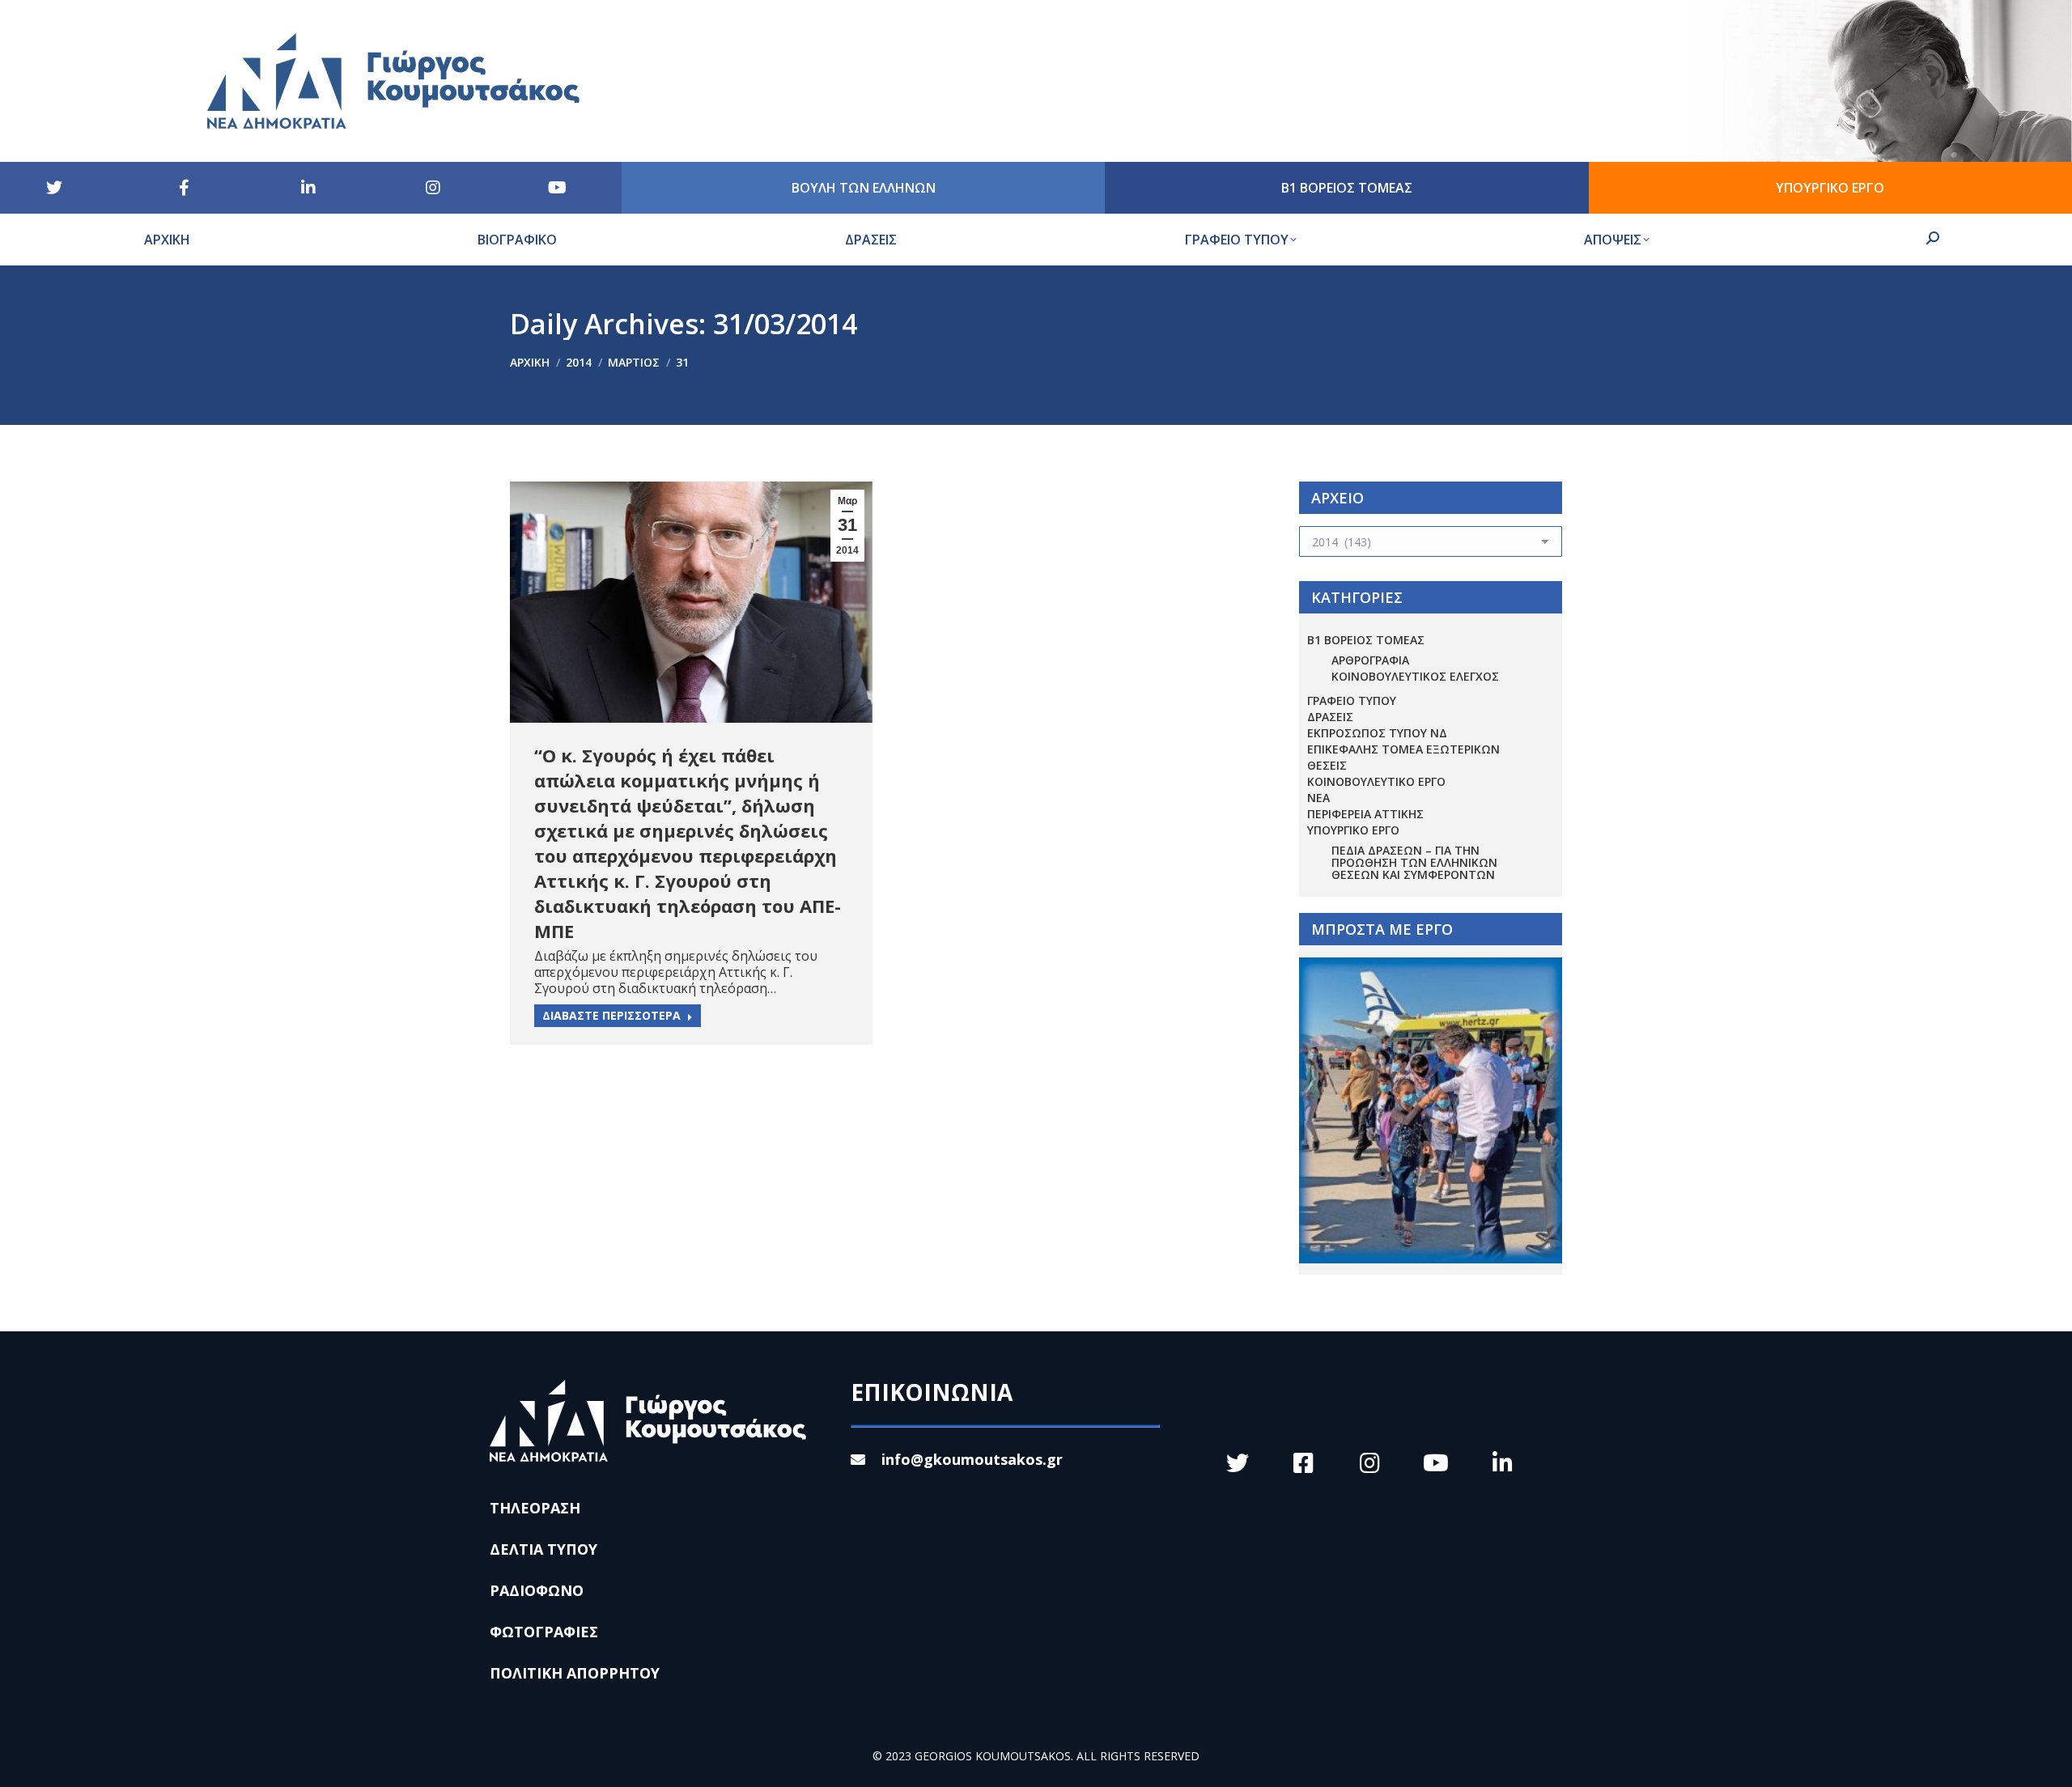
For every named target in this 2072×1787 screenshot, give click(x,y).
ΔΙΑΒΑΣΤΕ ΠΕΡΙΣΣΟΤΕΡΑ (611, 1015)
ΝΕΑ (1318, 798)
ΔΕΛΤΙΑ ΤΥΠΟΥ (543, 1549)
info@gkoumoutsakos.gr (972, 1459)
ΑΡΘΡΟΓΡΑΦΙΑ (1370, 660)
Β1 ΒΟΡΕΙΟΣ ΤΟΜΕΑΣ (1366, 640)
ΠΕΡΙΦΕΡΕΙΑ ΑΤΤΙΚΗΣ (1365, 814)
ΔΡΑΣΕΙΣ (1330, 717)
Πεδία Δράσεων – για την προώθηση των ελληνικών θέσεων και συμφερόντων (1414, 862)
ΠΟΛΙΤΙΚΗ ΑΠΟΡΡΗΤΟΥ (575, 1673)
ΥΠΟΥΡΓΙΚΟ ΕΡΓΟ (1353, 830)
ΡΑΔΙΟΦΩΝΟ (537, 1590)
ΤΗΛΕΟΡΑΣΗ (535, 1508)
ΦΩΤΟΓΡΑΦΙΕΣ (544, 1632)
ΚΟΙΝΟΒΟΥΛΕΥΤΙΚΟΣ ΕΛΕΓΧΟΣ (1415, 676)
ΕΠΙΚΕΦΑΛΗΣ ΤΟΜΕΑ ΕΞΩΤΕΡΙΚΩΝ (1403, 749)
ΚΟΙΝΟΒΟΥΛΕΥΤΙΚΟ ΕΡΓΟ (1376, 781)
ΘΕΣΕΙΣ (1327, 765)
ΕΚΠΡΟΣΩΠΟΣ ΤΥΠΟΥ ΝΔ (1377, 733)
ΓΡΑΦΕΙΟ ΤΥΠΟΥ (1352, 700)
